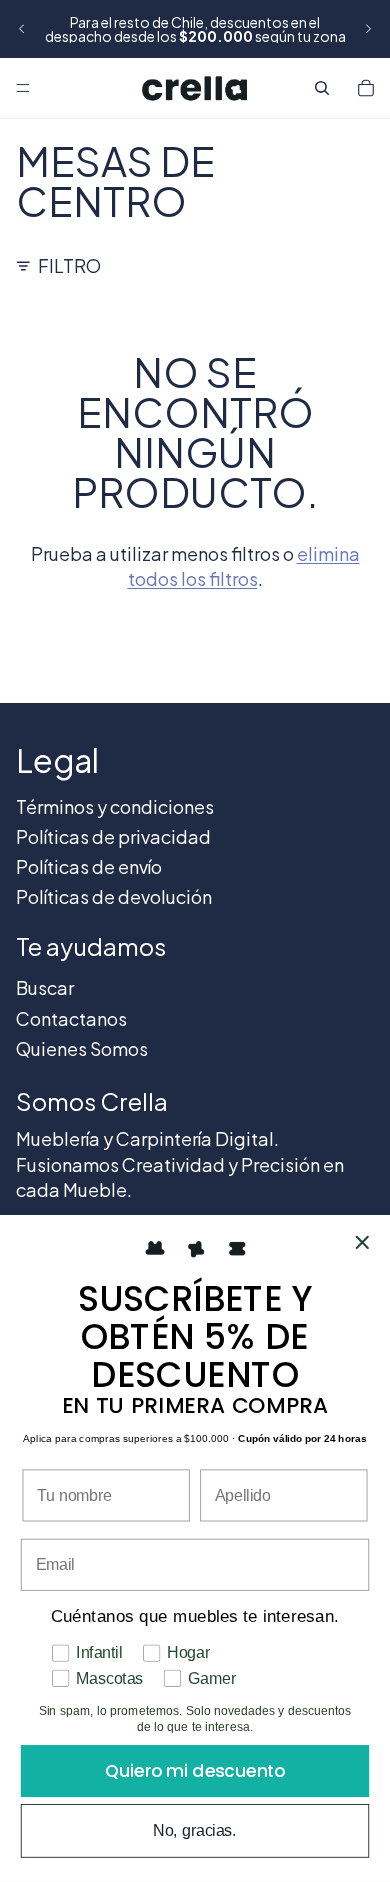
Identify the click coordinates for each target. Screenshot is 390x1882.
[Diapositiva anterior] (22, 29)
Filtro (69, 265)
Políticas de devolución (114, 896)
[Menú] (23, 88)
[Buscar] (322, 88)
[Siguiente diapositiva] (368, 29)
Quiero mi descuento (195, 1771)
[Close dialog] (362, 1243)
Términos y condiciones (115, 806)
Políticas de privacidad (113, 836)
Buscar (45, 987)
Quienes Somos (82, 1048)
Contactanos (71, 1018)
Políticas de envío (89, 866)
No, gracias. (194, 1830)
